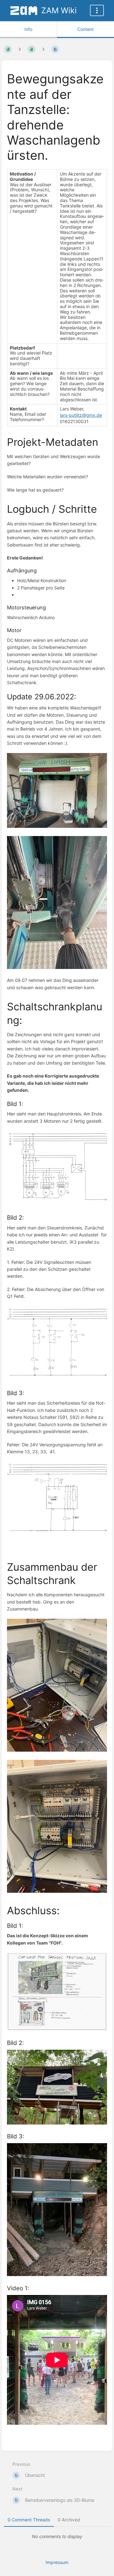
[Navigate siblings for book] (20, 49)
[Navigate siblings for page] (43, 49)
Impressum (57, 2562)
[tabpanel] (57, 2537)
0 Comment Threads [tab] (29, 2520)
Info (28, 29)
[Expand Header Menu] (97, 10)
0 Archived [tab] (69, 2520)
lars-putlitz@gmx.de (81, 415)
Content (85, 29)
